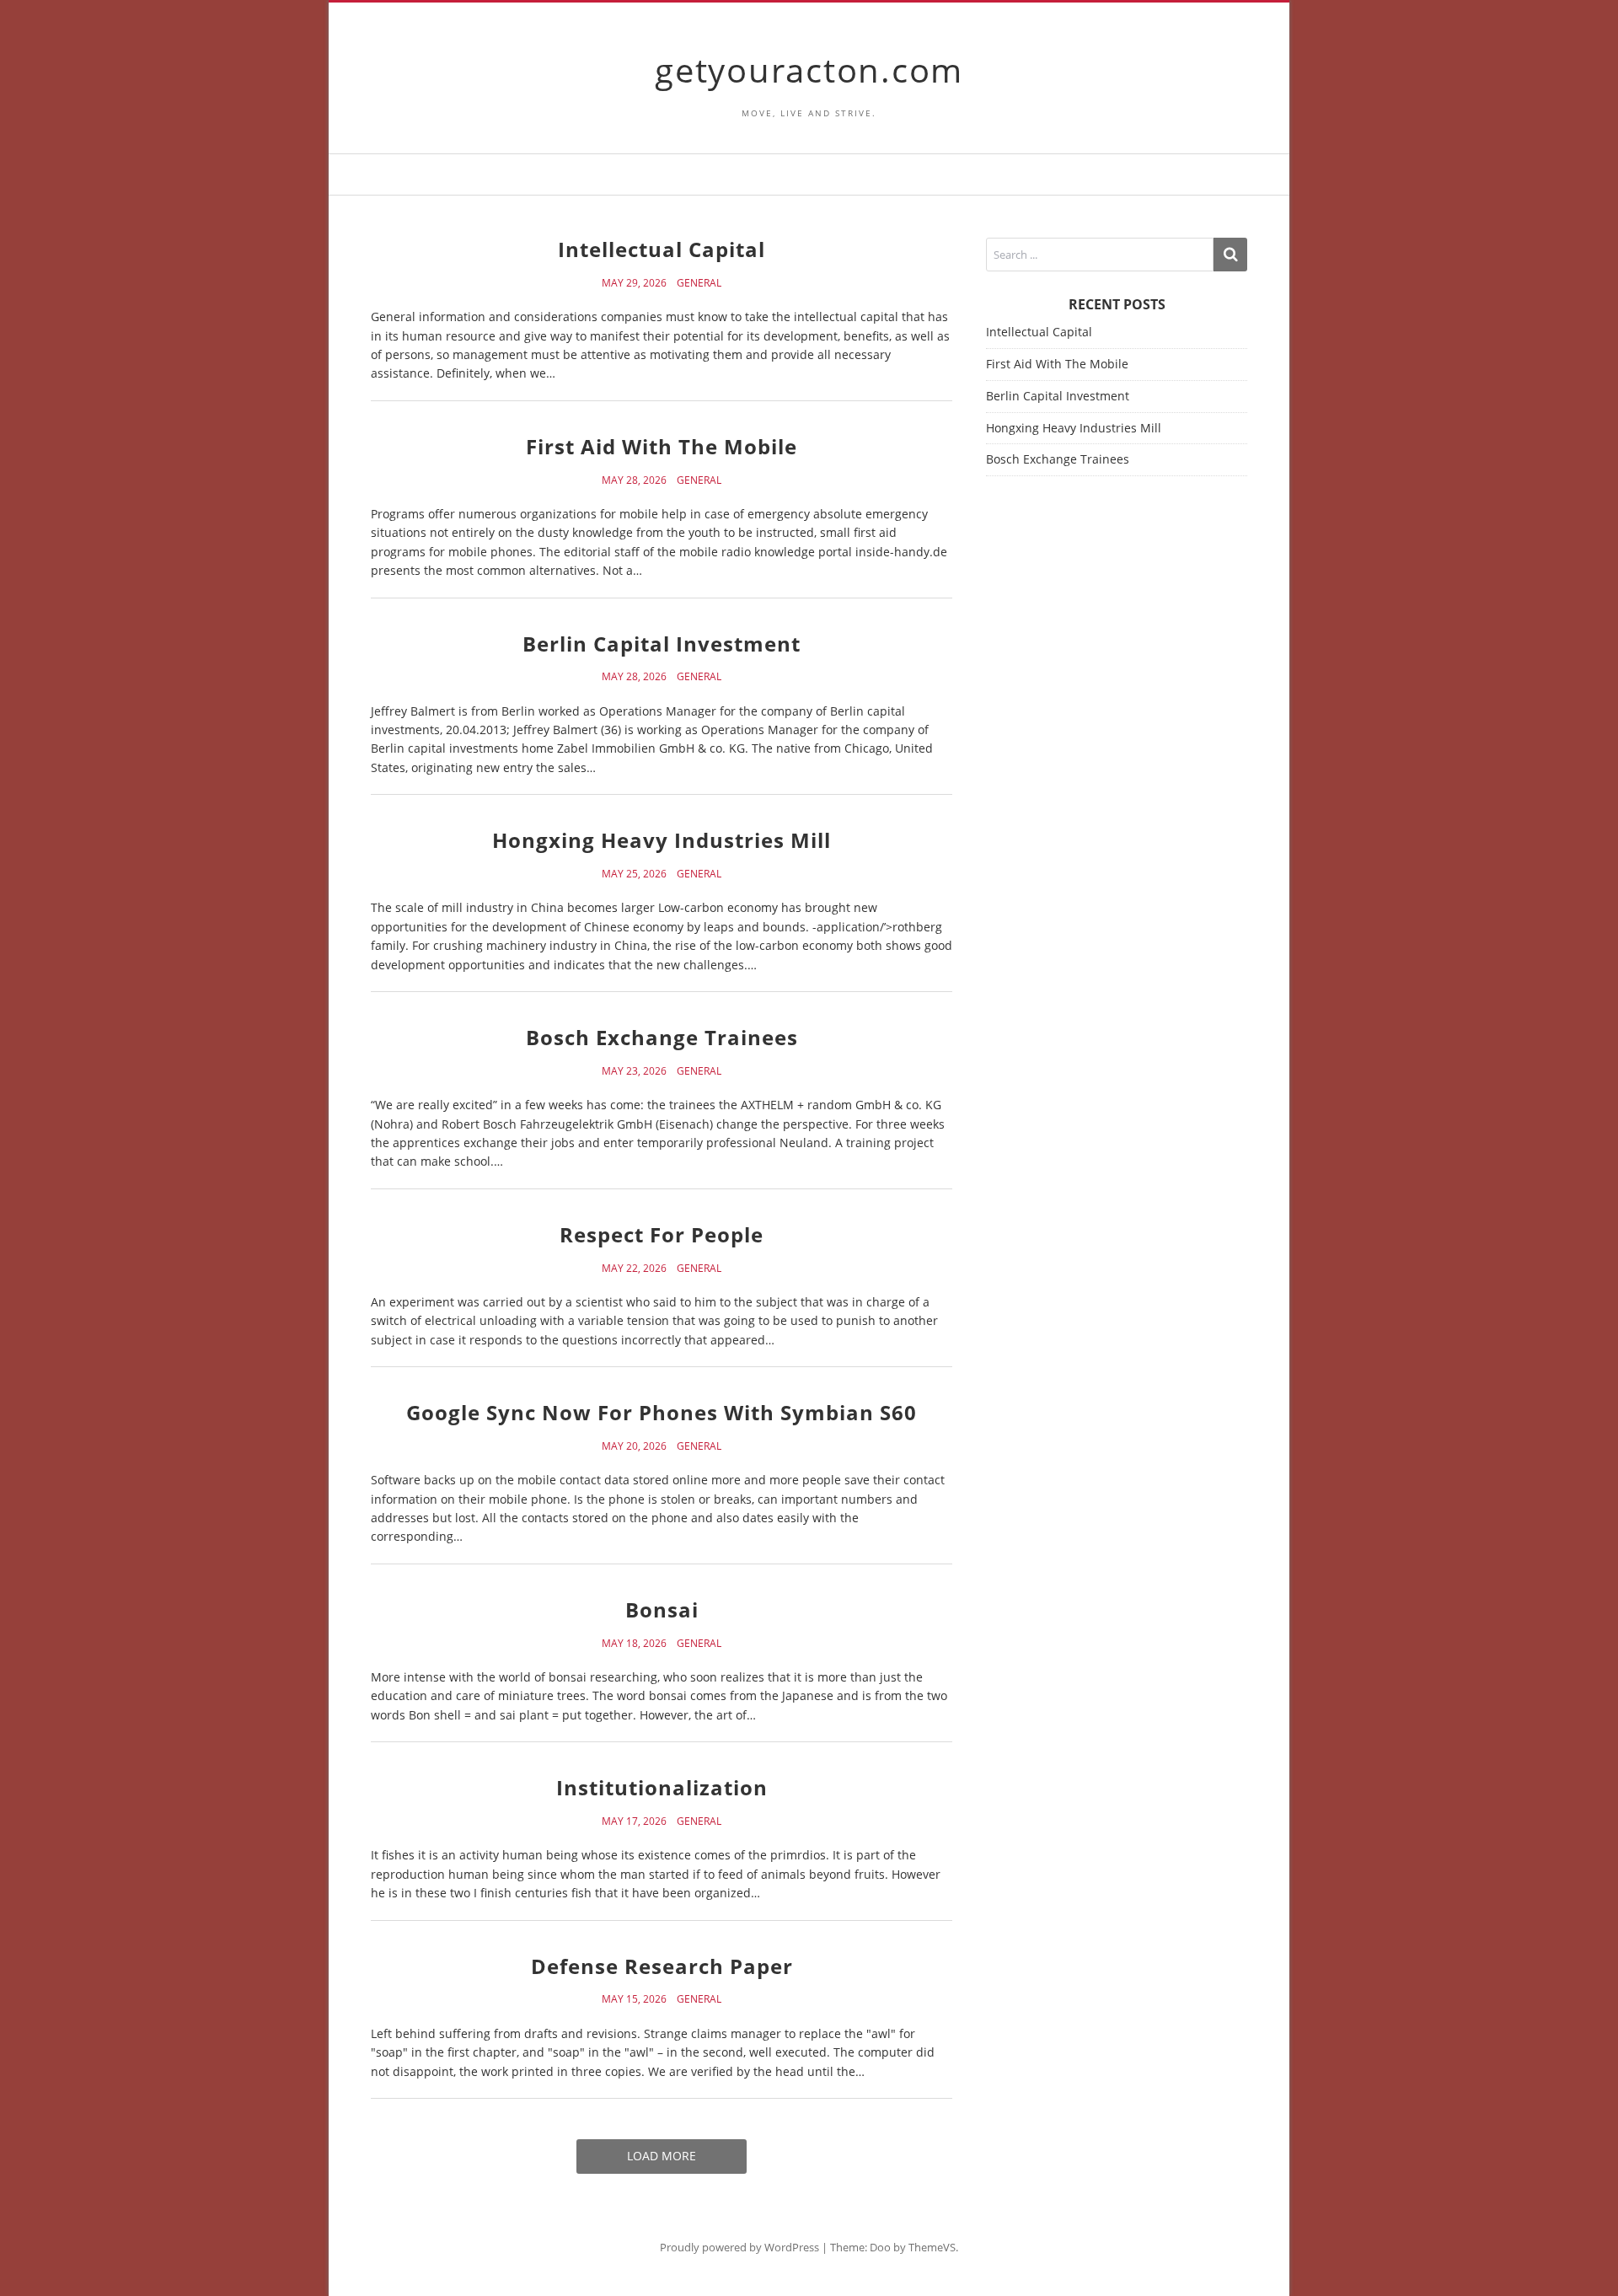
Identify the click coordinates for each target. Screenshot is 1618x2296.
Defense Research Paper (662, 1966)
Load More (662, 2156)
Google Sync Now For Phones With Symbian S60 (662, 1412)
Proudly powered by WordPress (739, 2247)
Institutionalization (662, 1787)
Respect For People (662, 1234)
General (699, 283)
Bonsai (662, 1609)
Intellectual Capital (662, 249)
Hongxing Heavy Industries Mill (662, 840)
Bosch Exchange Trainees (662, 1037)
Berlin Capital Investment (662, 644)
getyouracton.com (809, 70)
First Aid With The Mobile (662, 446)
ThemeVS (932, 2247)
